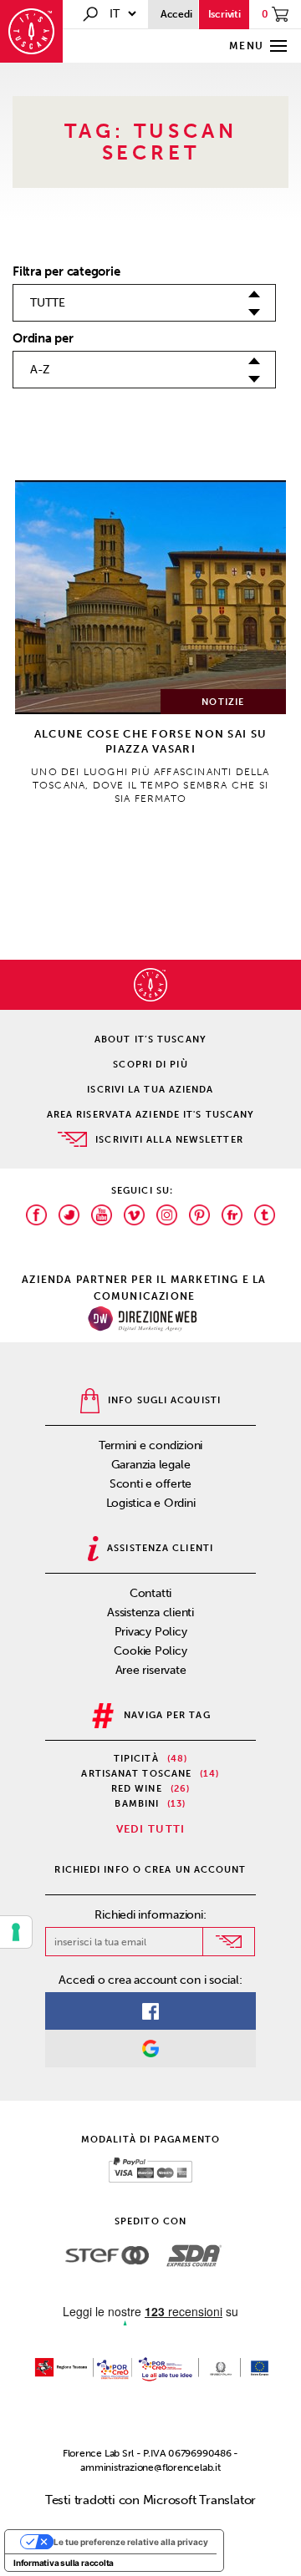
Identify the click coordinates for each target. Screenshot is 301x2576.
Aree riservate (151, 1670)
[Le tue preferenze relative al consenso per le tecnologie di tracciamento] (16, 1932)
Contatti (150, 1593)
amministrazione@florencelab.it (150, 2467)
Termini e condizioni (151, 1445)
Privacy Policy (151, 1632)
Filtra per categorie (66, 271)
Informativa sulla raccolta (64, 2563)
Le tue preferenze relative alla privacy (131, 2542)
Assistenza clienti (150, 1613)
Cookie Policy (150, 1651)
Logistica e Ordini (151, 1503)
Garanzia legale (151, 1465)
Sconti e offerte (150, 1484)
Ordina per (43, 338)
